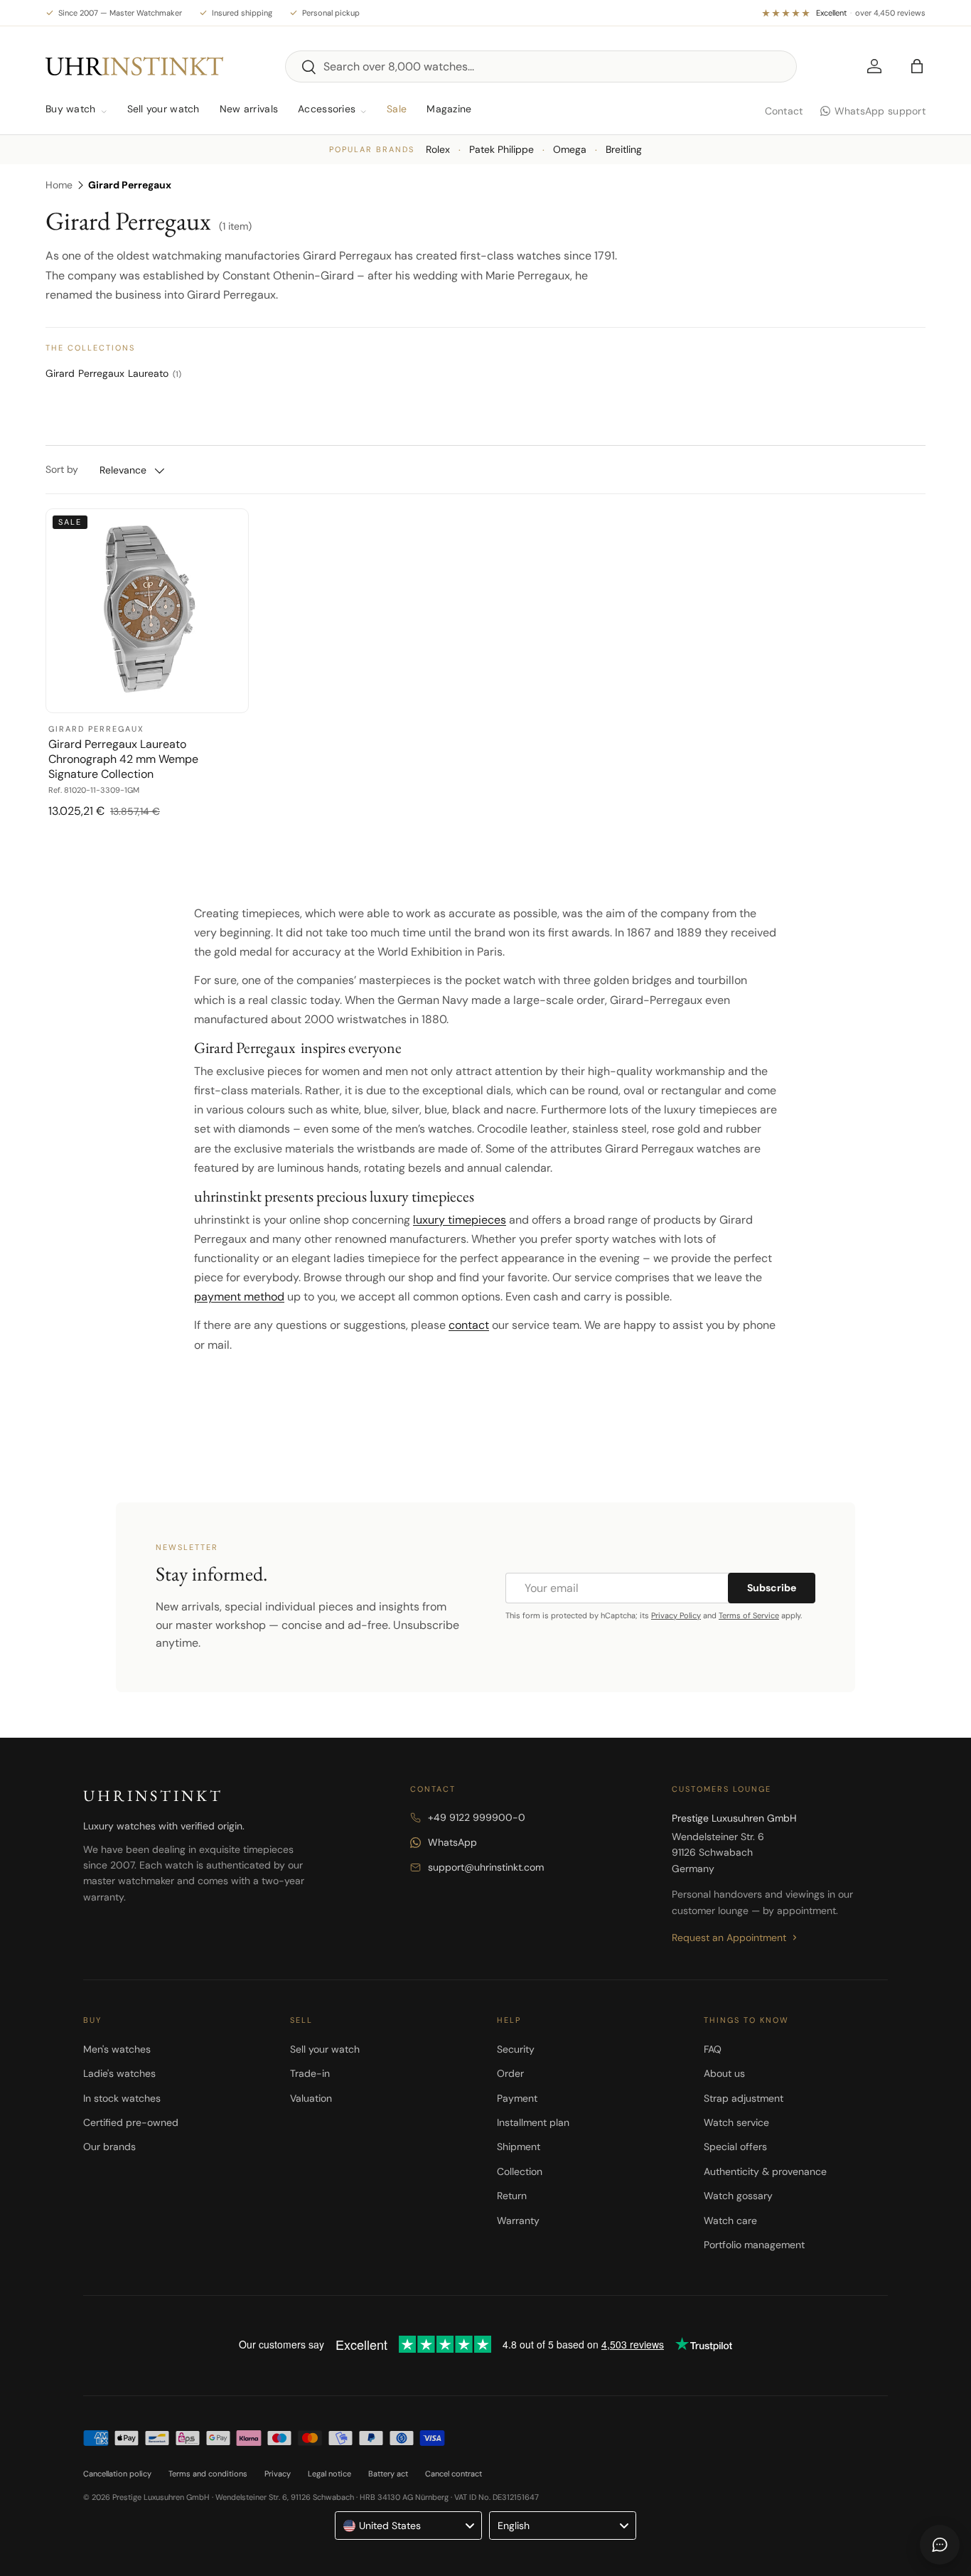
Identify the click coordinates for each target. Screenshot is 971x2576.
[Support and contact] (940, 2545)
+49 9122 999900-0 (477, 1817)
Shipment (519, 2147)
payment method (239, 1297)
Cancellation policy (117, 2474)
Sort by (62, 469)
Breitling (624, 149)
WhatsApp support (880, 111)
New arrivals (249, 109)
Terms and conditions (208, 2474)
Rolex (438, 149)
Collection (520, 2171)
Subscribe (772, 1588)
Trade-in (310, 2073)
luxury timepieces (460, 1220)
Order (510, 2073)
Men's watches (117, 2049)
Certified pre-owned (131, 2122)
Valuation (311, 2098)
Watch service (736, 2122)
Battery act (388, 2474)
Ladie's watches (119, 2073)
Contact (784, 111)
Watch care (730, 2220)
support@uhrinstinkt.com (486, 1867)
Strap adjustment (744, 2098)
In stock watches (122, 2098)
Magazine (449, 109)
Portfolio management (754, 2245)
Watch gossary (738, 2196)
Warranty (518, 2220)
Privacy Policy (676, 1615)
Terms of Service (749, 1615)
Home (59, 185)
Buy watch (71, 109)
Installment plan (533, 2122)
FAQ (713, 2049)
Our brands (109, 2147)
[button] (917, 66)
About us (724, 2073)
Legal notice (329, 2474)
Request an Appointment (729, 1938)
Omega (570, 149)
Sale (397, 109)
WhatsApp (452, 1842)
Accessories (327, 109)
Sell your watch (163, 109)
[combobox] (541, 66)
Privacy (278, 2474)
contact (469, 1325)
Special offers (735, 2147)
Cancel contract (454, 2474)
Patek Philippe (501, 149)
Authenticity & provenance (765, 2171)
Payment (517, 2098)
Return (512, 2196)
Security (516, 2049)
